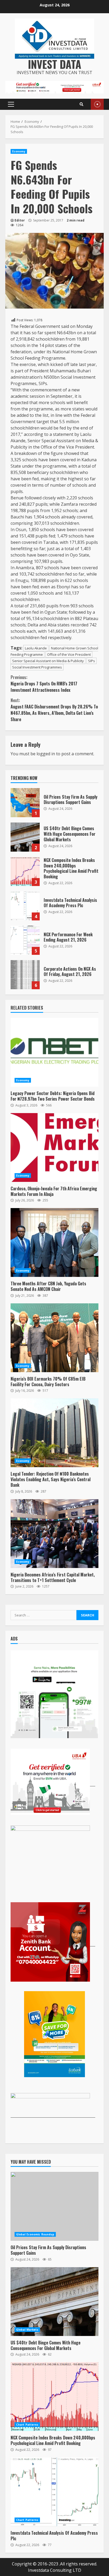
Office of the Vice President (69, 654)
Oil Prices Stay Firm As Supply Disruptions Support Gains (25, 803)
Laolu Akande (36, 648)
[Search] (81, 104)
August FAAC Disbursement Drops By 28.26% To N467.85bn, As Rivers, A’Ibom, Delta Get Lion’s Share (54, 710)
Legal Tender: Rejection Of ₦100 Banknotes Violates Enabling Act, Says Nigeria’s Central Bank (54, 1433)
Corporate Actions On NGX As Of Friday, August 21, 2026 (25, 975)
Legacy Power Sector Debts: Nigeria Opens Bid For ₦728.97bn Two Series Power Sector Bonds (54, 1052)
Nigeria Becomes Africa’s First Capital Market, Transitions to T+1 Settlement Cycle (54, 1534)
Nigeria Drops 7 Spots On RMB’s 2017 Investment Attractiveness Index (44, 684)
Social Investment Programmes (37, 667)
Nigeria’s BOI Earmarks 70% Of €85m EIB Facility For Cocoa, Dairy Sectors (54, 1338)
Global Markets (27, 2330)
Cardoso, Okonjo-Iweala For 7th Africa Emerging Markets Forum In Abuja (54, 1147)
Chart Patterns (27, 2425)
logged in (46, 754)
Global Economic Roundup (35, 2234)
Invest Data (55, 64)
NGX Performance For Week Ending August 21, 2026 (25, 940)
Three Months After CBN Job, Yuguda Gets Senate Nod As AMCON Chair (54, 1242)
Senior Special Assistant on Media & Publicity (48, 661)
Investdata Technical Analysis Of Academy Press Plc (25, 906)
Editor (20, 220)
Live (97, 104)
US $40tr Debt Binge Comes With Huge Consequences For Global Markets (25, 837)
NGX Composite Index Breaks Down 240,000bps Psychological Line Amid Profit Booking (25, 871)
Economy (19, 151)
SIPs (92, 661)
